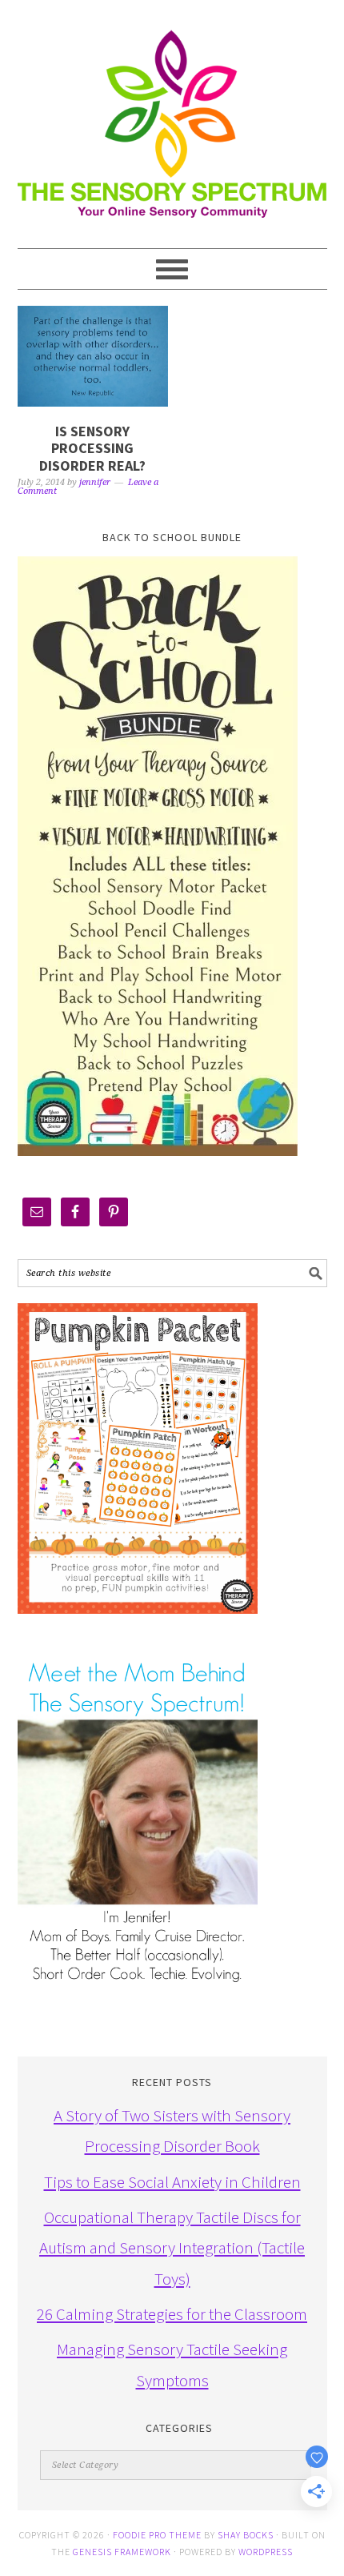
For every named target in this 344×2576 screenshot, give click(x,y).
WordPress (266, 2552)
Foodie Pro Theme (157, 2535)
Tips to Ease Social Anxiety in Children (172, 2182)
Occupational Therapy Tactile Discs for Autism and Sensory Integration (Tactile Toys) (172, 2248)
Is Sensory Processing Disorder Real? (92, 448)
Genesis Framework (122, 2552)
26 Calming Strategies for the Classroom (172, 2314)
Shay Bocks (246, 2535)
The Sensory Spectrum (172, 116)
